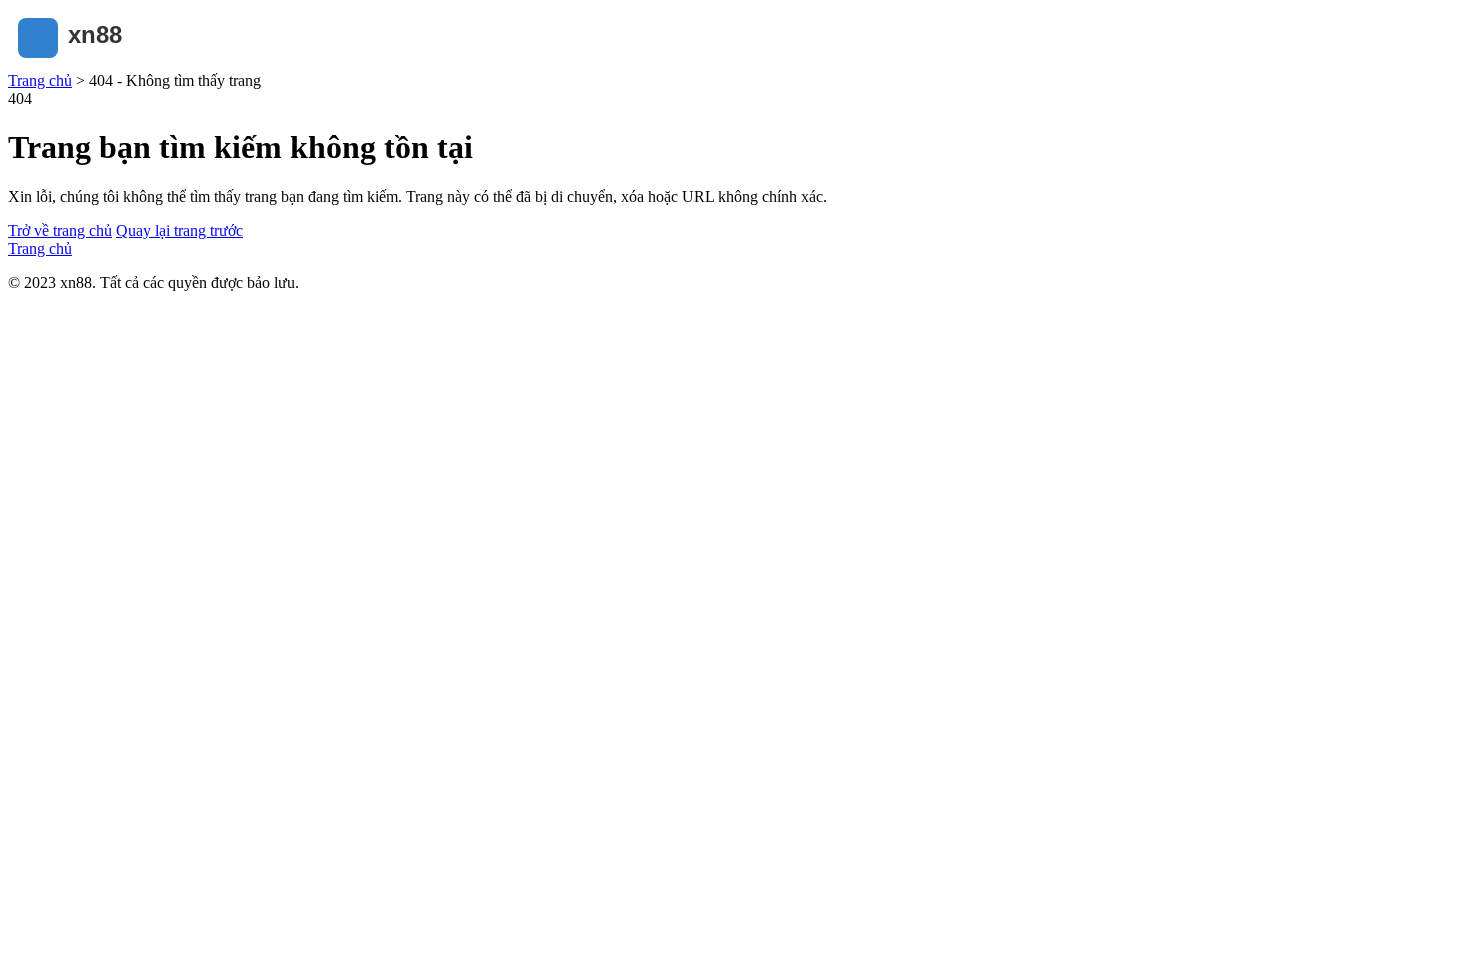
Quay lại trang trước (179, 230)
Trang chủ (40, 80)
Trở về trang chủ (60, 230)
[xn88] (108, 62)
